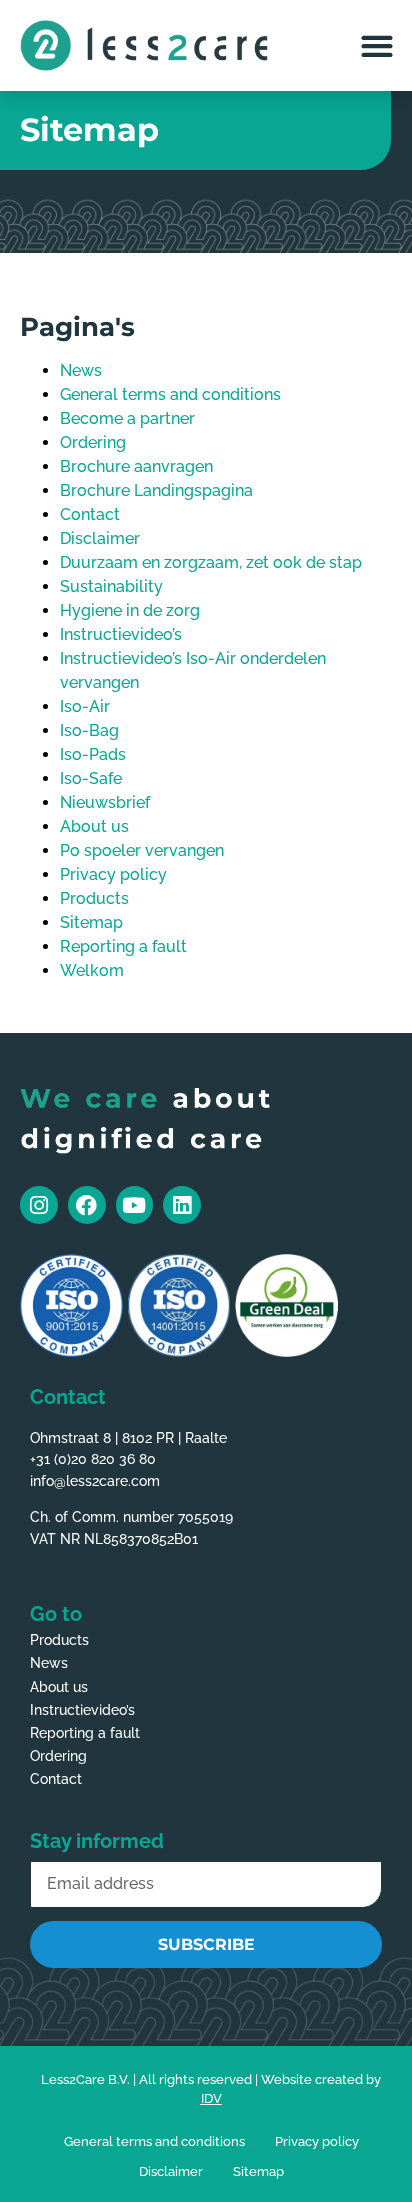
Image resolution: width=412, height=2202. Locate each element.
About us (94, 826)
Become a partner (127, 418)
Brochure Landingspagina (156, 490)
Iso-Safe (91, 778)
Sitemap (91, 922)
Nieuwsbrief (105, 802)
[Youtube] (135, 1205)
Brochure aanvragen (136, 466)
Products (94, 898)
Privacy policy (113, 874)
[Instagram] (39, 1205)
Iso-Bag (89, 730)
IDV (211, 2098)
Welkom (92, 970)
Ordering (93, 442)
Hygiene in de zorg (130, 610)
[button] (376, 45)
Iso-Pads (93, 754)
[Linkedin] (182, 1205)
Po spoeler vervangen (142, 850)
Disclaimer (100, 538)
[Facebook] (87, 1205)
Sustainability (111, 586)
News (81, 370)
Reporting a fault (123, 946)
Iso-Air (85, 706)
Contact (90, 514)
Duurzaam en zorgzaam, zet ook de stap (211, 562)
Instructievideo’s (121, 634)
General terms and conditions (170, 394)
